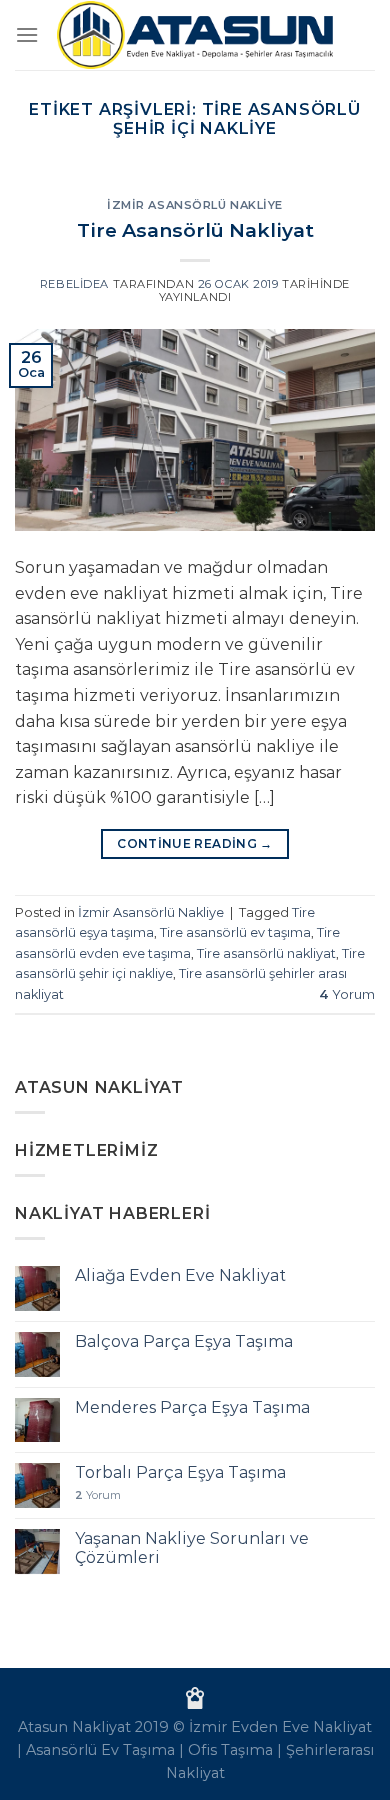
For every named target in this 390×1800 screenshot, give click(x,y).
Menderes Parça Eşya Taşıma (192, 1407)
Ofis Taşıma (230, 1750)
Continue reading (195, 843)
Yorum (347, 994)
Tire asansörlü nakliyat (266, 953)
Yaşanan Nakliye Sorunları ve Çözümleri (192, 1548)
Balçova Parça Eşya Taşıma (184, 1341)
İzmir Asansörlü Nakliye (195, 205)
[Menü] (27, 34)
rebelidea (74, 284)
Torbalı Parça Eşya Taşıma (180, 1472)
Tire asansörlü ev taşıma (235, 932)
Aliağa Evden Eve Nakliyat (180, 1275)
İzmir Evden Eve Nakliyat (280, 1727)
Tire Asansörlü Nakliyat (195, 230)
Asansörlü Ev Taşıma (100, 1750)
